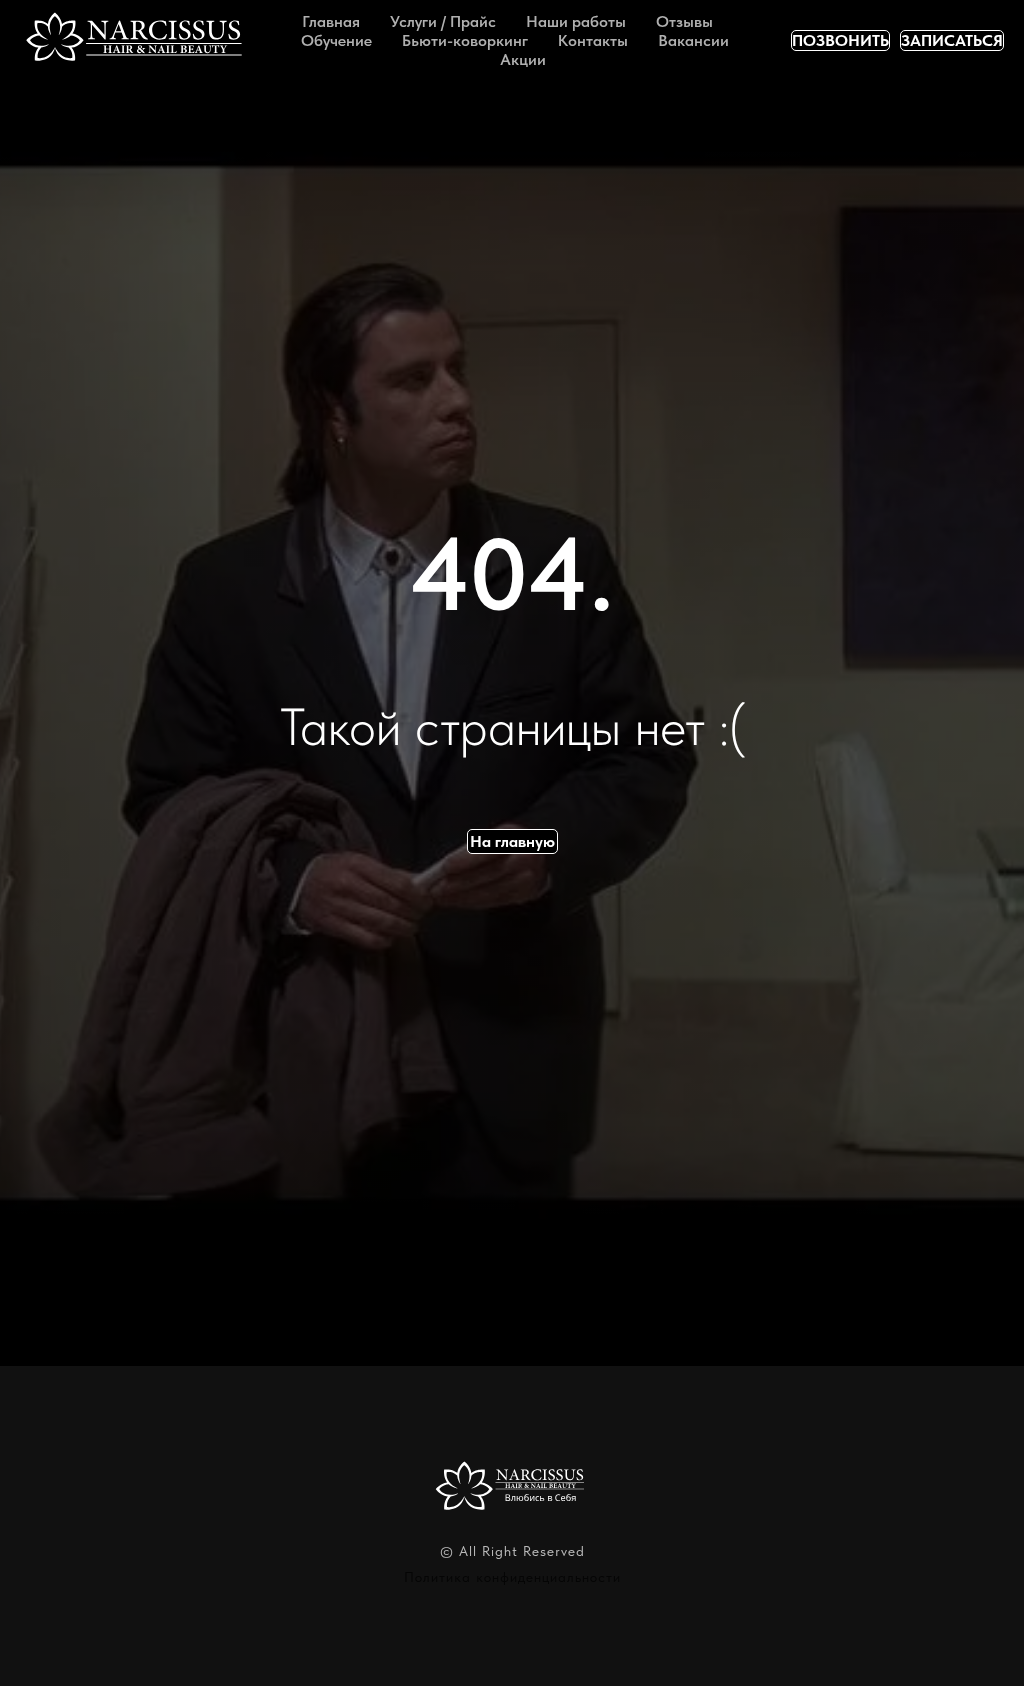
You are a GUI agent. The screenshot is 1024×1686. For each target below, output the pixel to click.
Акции (523, 59)
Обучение (336, 40)
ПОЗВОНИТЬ (840, 40)
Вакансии (693, 40)
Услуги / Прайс (443, 21)
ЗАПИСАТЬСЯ (952, 40)
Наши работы (576, 21)
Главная (331, 21)
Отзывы (684, 21)
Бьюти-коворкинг (465, 40)
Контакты (593, 40)
